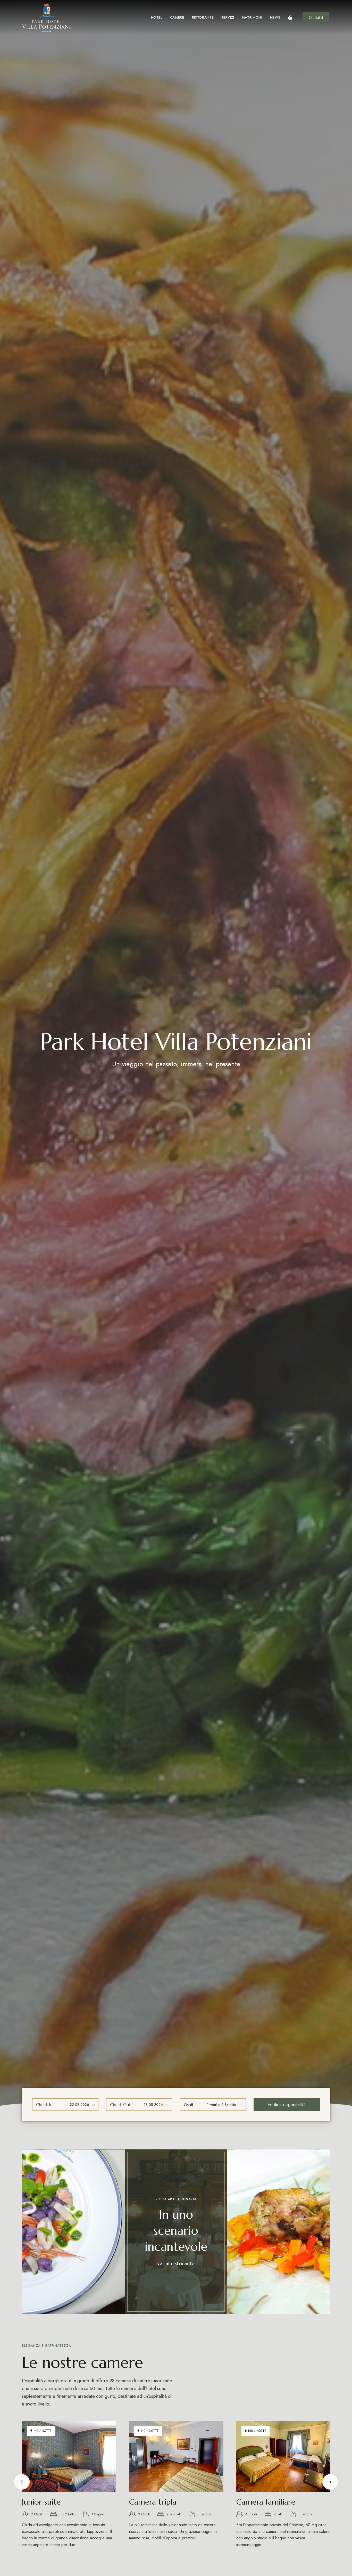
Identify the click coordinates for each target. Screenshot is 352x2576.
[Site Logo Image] (46, 18)
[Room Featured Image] (69, 2456)
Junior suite (256, 2502)
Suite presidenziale (161, 2502)
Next (330, 2482)
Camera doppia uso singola (68, 2502)
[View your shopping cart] (290, 18)
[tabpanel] (176, 2487)
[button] (316, 18)
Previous (22, 2482)
